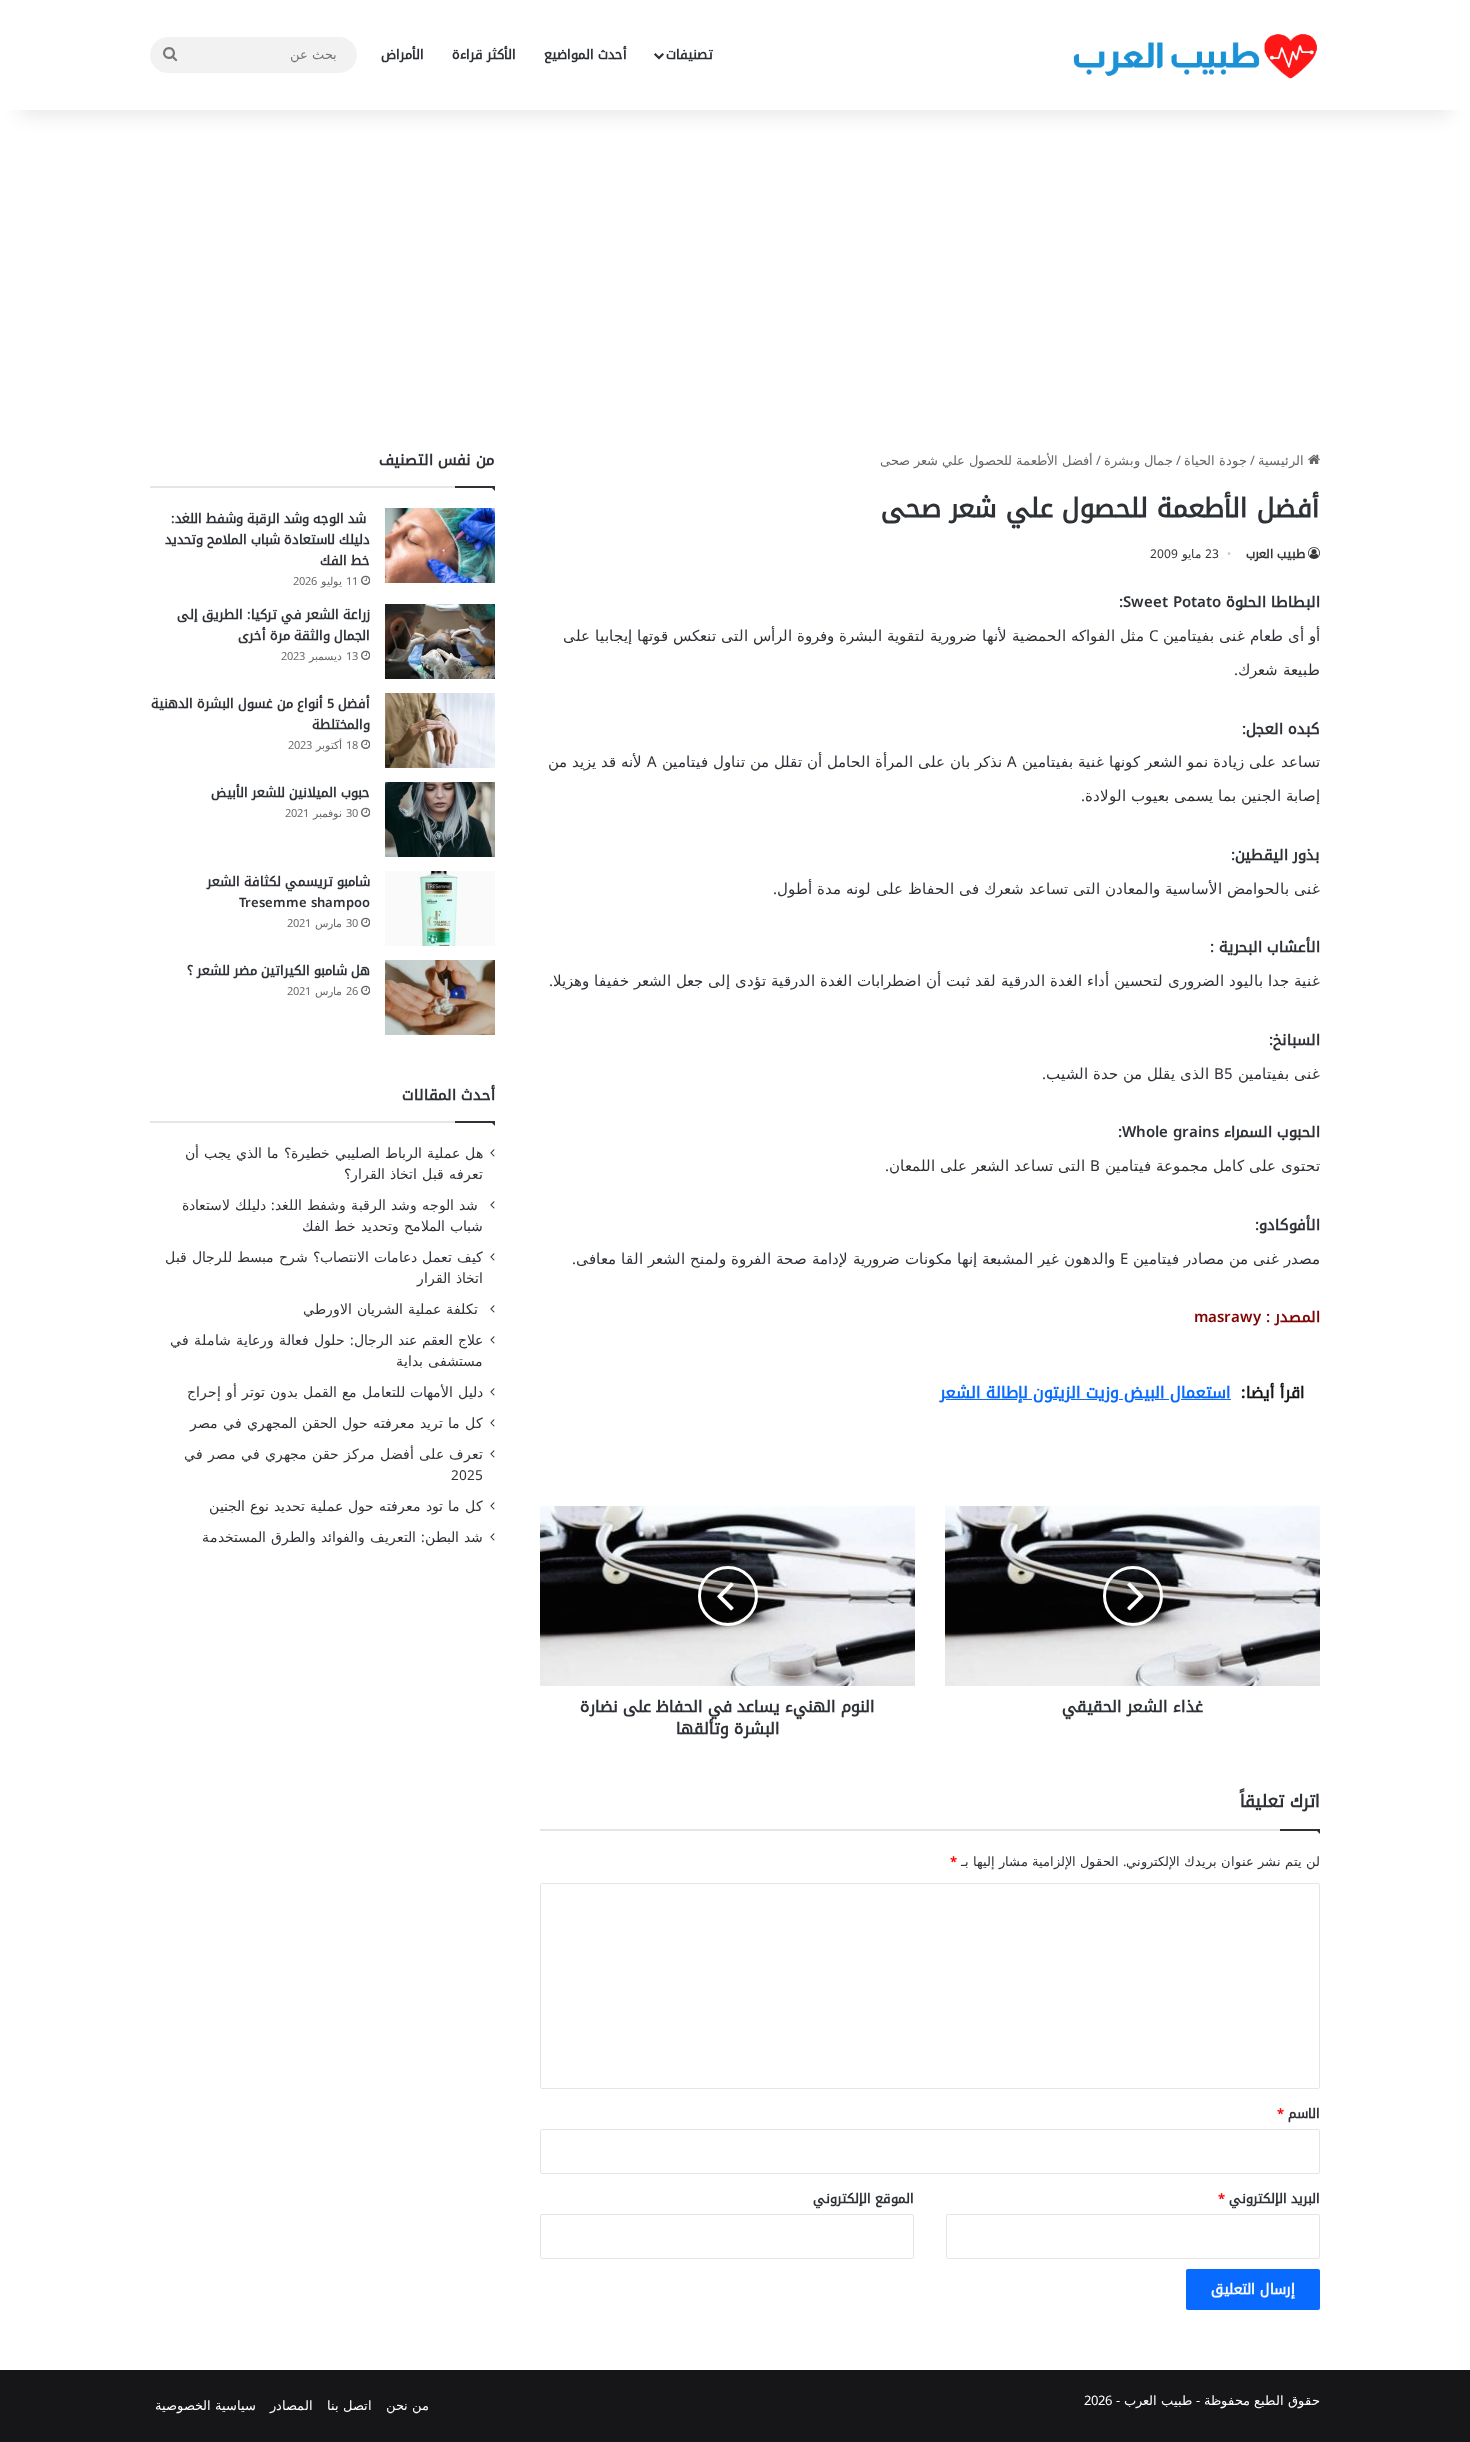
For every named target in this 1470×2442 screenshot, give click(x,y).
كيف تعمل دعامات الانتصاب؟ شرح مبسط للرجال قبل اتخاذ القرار (324, 1268)
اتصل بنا (349, 2405)
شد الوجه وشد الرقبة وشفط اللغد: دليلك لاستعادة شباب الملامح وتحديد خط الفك (267, 539)
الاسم (1298, 2113)
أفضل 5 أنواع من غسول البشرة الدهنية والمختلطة (260, 714)
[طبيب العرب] (1195, 55)
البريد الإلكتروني (1269, 2198)
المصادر (291, 2405)
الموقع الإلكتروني (863, 2198)
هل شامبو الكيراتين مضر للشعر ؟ (278, 970)
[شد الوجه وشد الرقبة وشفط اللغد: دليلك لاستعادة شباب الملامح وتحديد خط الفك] (440, 545)
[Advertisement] (735, 280)
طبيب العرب (1275, 554)
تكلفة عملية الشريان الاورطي (393, 1309)
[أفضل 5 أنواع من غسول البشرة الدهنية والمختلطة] (440, 730)
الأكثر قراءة (484, 54)
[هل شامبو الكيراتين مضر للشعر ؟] (440, 997)
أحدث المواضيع (585, 54)
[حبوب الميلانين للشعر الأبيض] (440, 819)
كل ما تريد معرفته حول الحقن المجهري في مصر (336, 1423)
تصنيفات (689, 54)
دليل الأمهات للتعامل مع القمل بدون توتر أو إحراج (335, 1392)
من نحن (407, 2405)
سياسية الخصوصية (205, 2405)
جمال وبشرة (1138, 460)
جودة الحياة (1215, 460)
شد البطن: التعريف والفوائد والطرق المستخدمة (342, 1537)
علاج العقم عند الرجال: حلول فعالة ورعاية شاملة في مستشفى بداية (326, 1351)
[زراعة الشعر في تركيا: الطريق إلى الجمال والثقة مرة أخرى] (440, 641)
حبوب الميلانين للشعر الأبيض (290, 792)
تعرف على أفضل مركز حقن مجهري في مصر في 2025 (333, 1465)
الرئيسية (1283, 460)
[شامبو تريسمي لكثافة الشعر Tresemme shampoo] (440, 908)
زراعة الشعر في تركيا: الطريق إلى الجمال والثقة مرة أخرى (273, 625)
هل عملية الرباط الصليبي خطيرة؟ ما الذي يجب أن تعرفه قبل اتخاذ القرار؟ (334, 1164)
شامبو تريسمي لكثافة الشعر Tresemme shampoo (288, 892)
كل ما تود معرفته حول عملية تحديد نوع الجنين (346, 1506)
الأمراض (402, 54)
